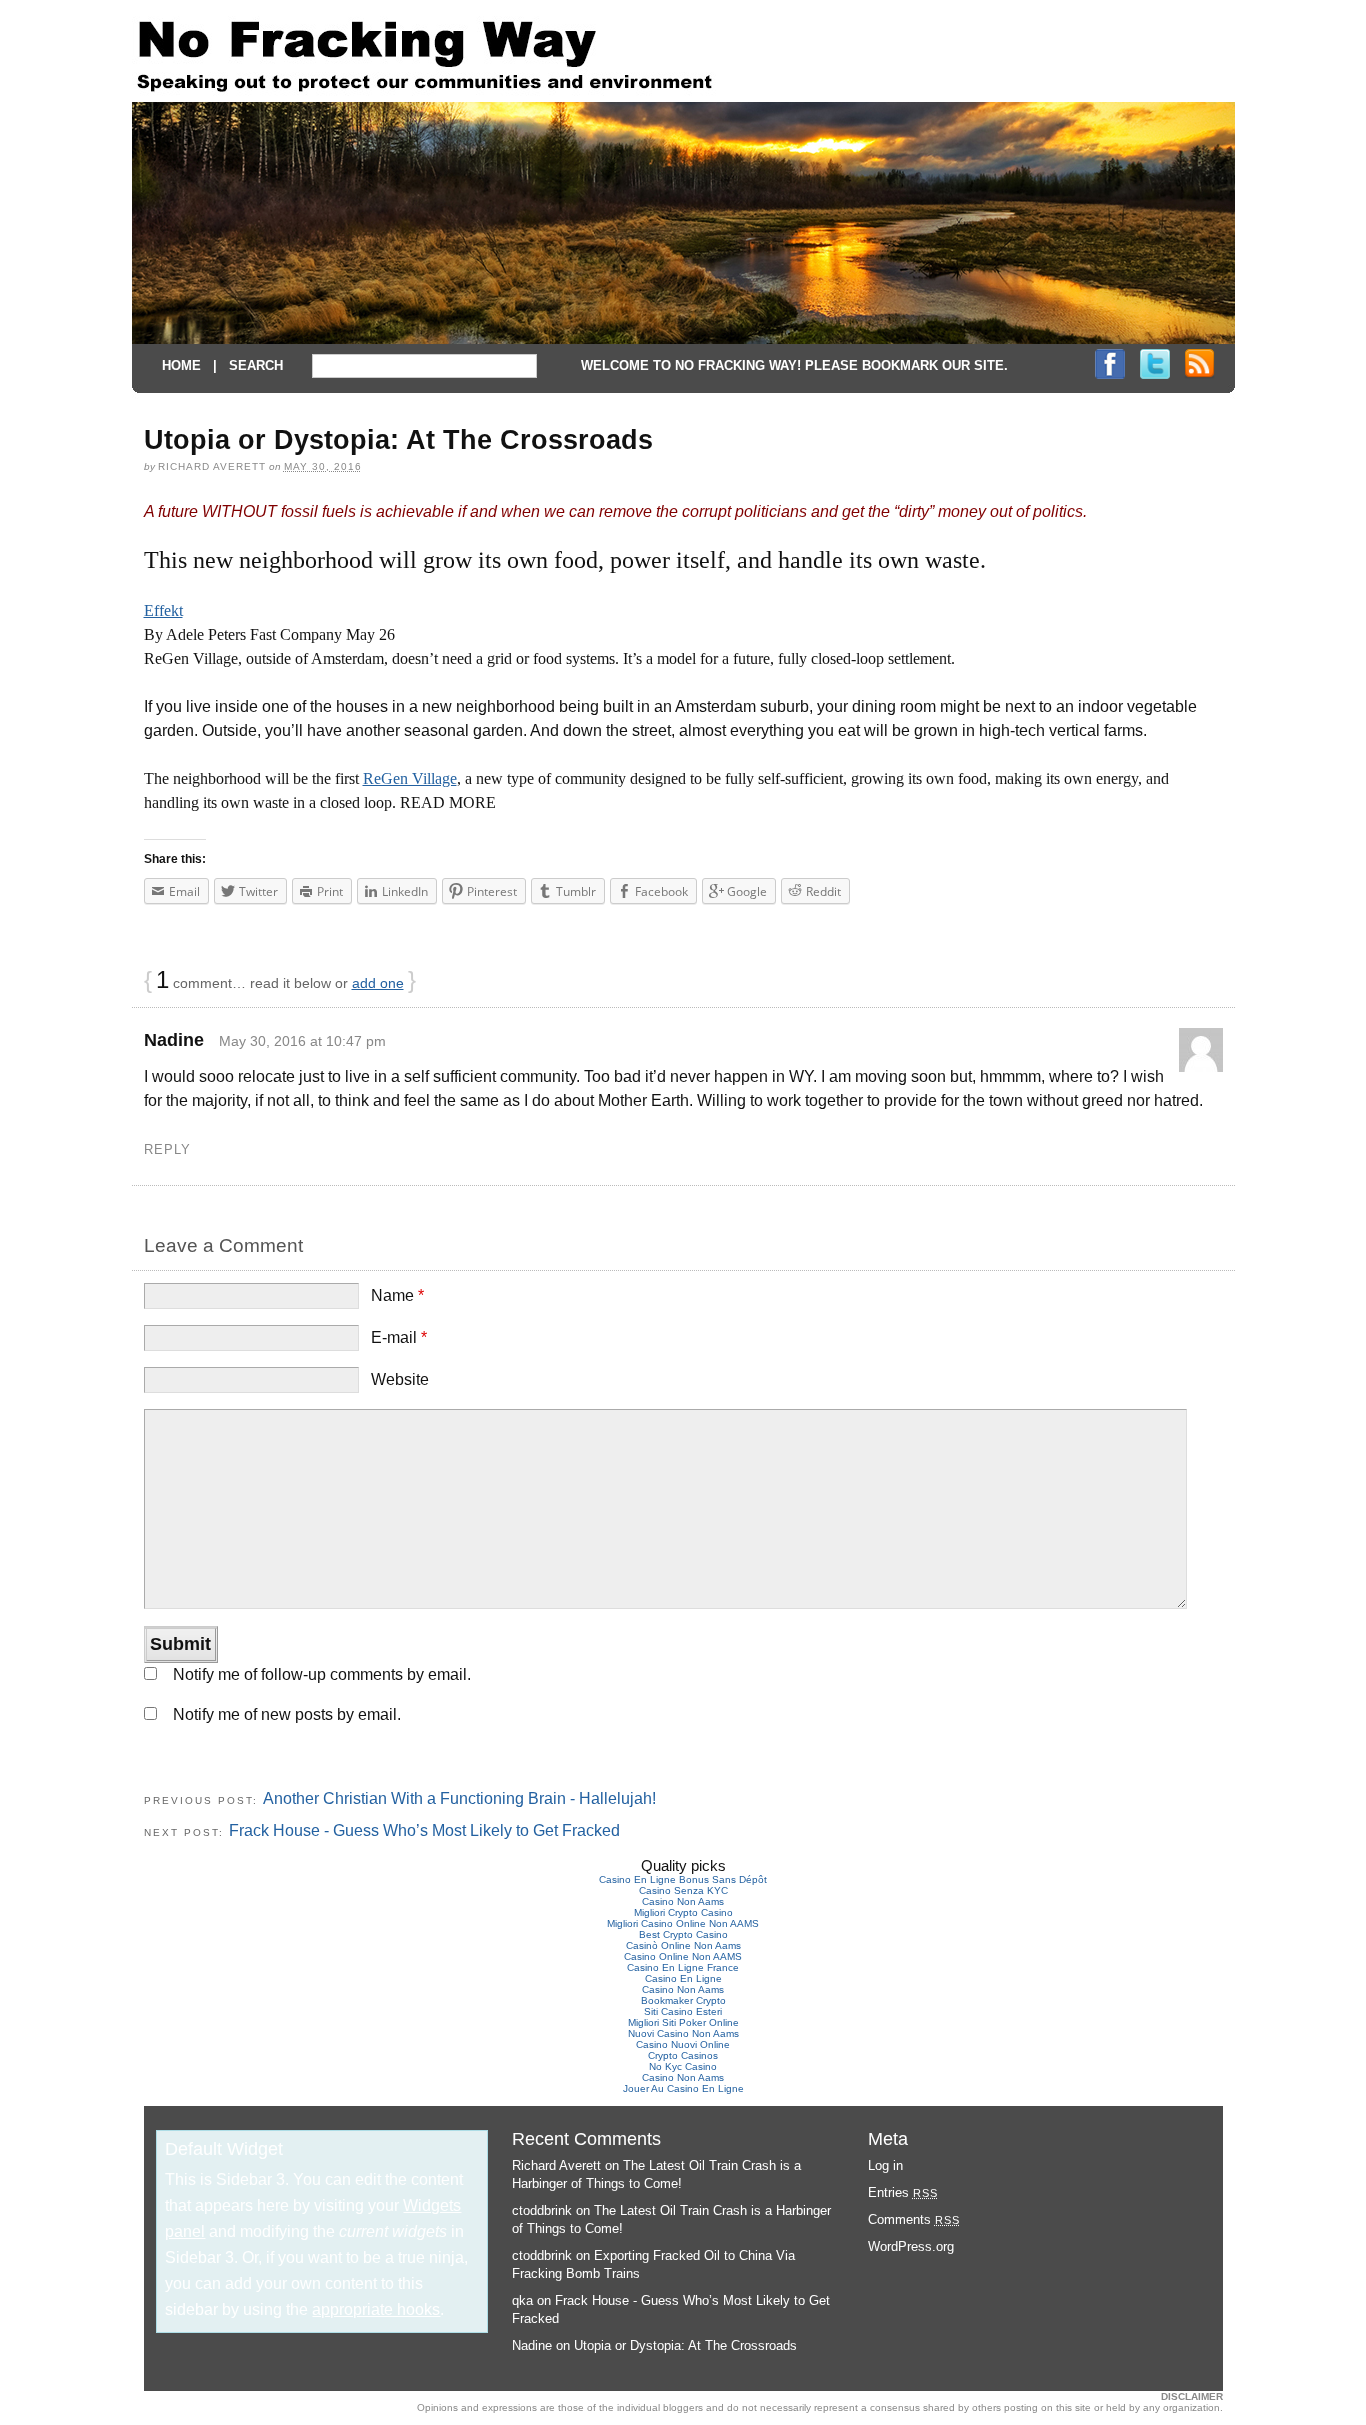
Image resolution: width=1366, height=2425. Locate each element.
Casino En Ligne (683, 1978)
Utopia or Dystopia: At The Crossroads (685, 2345)
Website (400, 1379)
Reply (167, 1149)
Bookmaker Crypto (683, 2000)
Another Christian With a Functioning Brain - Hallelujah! (459, 1798)
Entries (903, 2192)
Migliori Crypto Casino (683, 1912)
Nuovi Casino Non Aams (683, 2033)
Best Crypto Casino (683, 1934)
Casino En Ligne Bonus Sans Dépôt (683, 1879)
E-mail (399, 1337)
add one (378, 983)
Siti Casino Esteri (683, 2011)
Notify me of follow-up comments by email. (322, 1674)
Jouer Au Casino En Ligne (683, 2088)
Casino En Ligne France (683, 1967)
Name (397, 1295)
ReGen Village (410, 778)
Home (181, 365)
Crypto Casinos (683, 2055)
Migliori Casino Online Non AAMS (683, 1923)
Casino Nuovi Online (683, 2044)
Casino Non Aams (683, 1901)
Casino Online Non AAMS (683, 1956)
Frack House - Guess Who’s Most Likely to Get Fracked (424, 1830)
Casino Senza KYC (683, 1890)
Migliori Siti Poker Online (683, 2022)
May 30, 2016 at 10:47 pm (302, 1041)
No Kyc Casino (683, 2066)
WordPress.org (911, 2246)
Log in (885, 2165)
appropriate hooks (376, 2309)
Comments (914, 2219)
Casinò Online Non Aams (683, 1945)
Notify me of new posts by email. (287, 1714)
